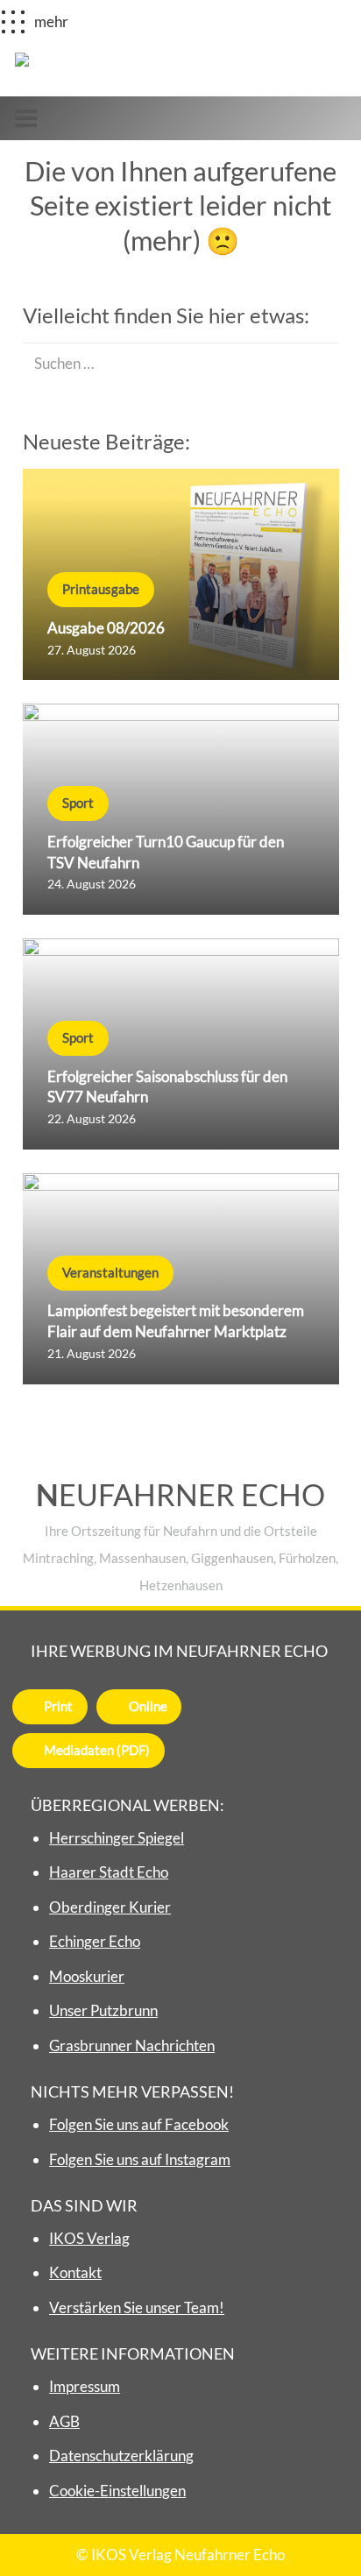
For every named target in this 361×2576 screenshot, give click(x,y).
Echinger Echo (95, 1941)
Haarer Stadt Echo (109, 1872)
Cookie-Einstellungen (117, 2491)
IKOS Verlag (89, 2238)
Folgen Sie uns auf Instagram (140, 2159)
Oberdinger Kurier (110, 1907)
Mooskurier (87, 1976)
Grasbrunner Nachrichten (132, 2045)
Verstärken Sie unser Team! (137, 2307)
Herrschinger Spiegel (117, 1838)
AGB (64, 2421)
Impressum (85, 2386)
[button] (25, 119)
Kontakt (75, 2272)
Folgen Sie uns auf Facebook (139, 2124)
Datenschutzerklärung (121, 2456)
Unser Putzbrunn (103, 2010)
